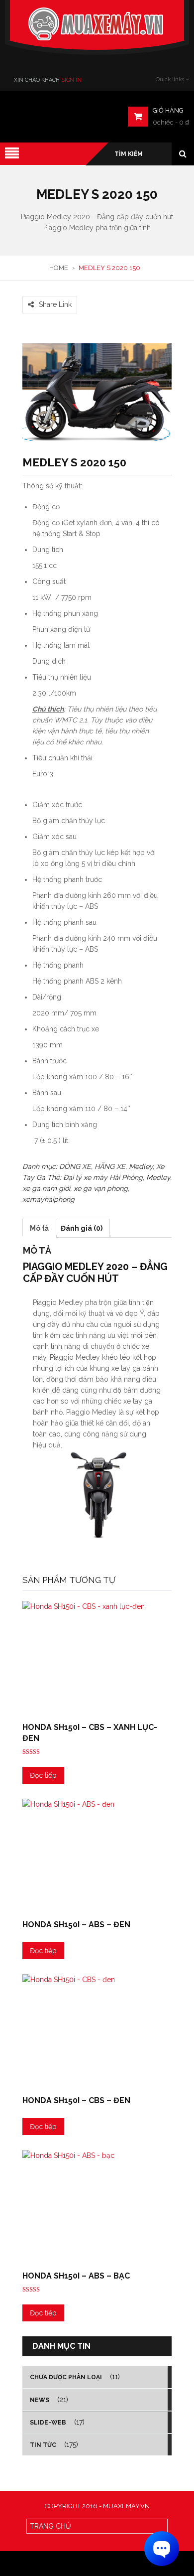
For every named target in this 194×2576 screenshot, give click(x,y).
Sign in (71, 80)
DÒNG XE (75, 1166)
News (40, 2400)
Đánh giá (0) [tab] (82, 1228)
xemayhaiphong (48, 1199)
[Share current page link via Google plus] (52, 290)
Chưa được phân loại (66, 2377)
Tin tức (43, 2445)
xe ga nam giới (46, 1188)
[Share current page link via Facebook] (28, 290)
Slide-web (48, 2423)
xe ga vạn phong (101, 1188)
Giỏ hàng (168, 110)
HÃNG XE (110, 1166)
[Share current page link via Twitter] (40, 290)
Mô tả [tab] (39, 1228)
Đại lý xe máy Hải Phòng (103, 1177)
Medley (141, 1166)
